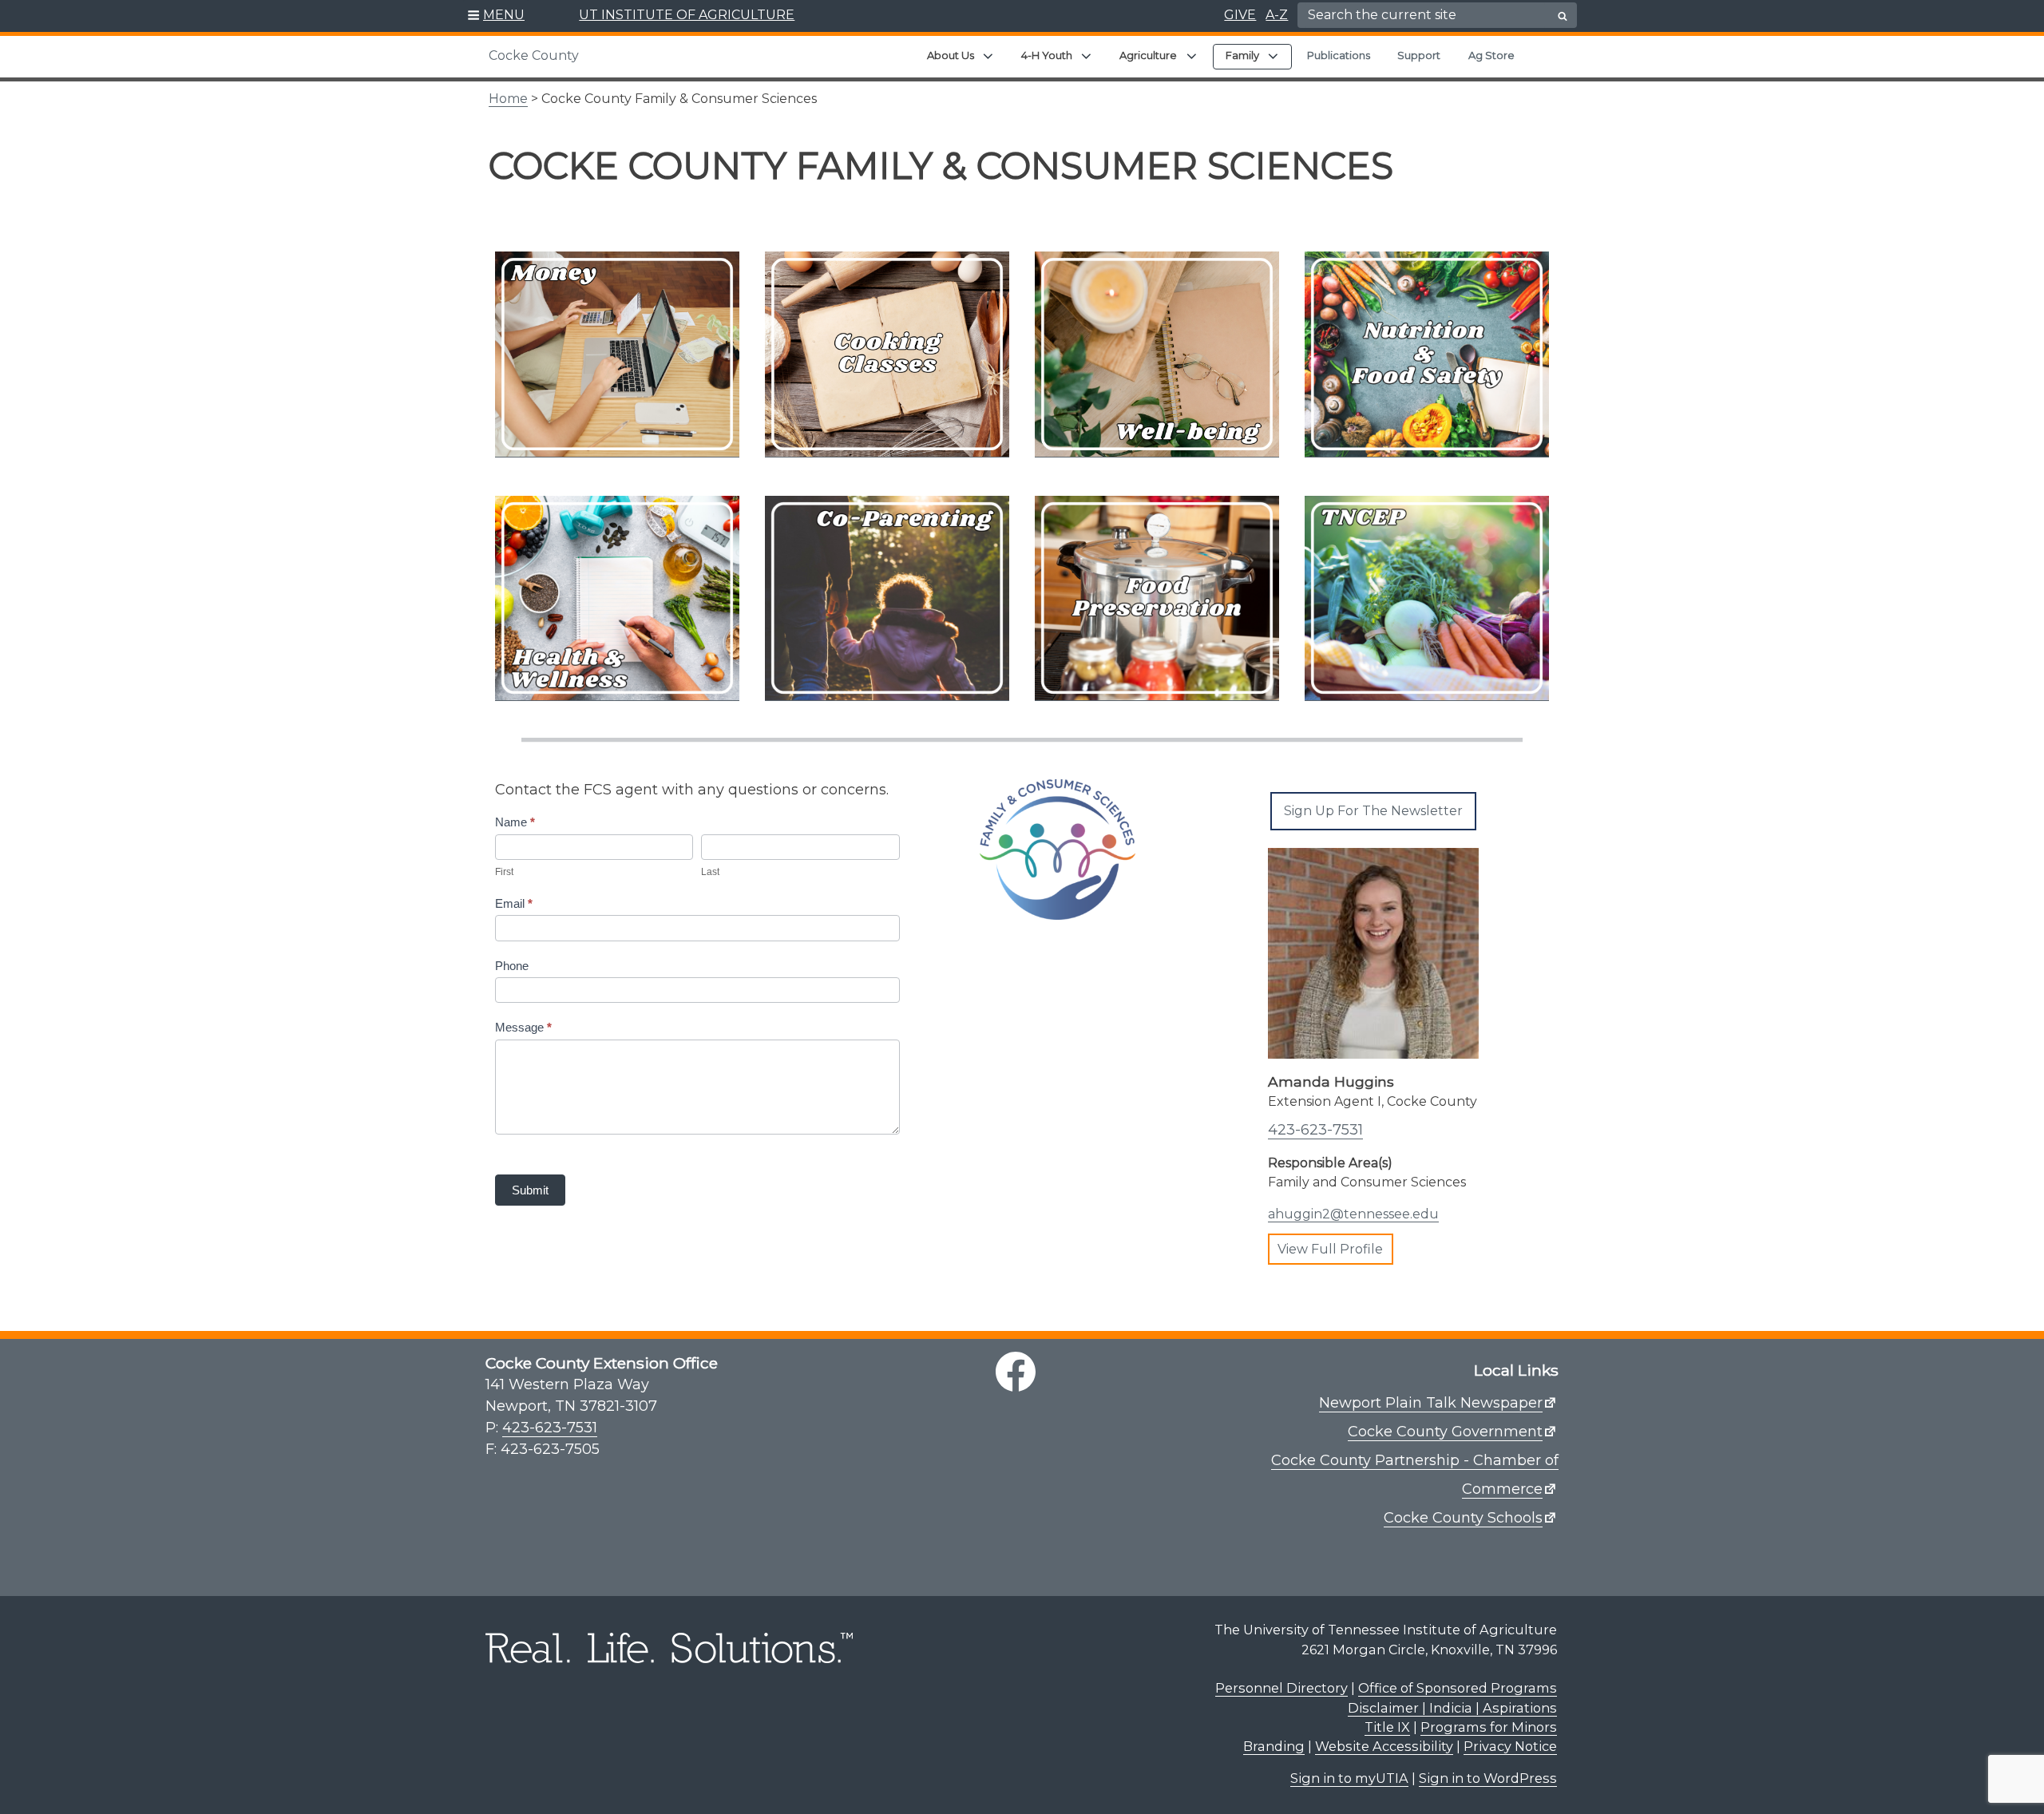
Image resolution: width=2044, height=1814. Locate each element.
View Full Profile (1330, 1249)
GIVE (1240, 15)
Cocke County (534, 55)
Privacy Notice (1510, 1746)
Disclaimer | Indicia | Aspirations (1452, 1708)
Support (1419, 55)
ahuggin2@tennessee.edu (1353, 1214)
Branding (1274, 1746)
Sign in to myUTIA (1349, 1778)
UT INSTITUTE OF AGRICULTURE (687, 15)
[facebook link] (1016, 1372)
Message (523, 1027)
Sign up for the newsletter (1373, 811)
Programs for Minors (1489, 1727)
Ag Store (1491, 55)
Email (514, 903)
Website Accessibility (1384, 1746)
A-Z (1277, 15)
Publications (1339, 55)
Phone (512, 966)
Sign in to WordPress (1488, 1778)
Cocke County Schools (1463, 1518)
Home (508, 99)
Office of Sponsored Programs (1458, 1688)
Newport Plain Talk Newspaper (1431, 1403)
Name (515, 822)
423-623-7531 (1315, 1130)
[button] (496, 16)
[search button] (1563, 16)
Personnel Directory (1281, 1688)
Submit (530, 1190)
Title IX (1387, 1727)
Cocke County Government (1445, 1432)
